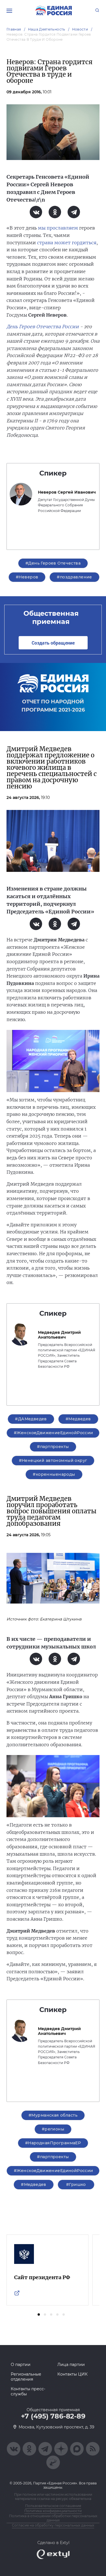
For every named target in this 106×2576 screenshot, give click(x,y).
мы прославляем (58, 228)
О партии (21, 2365)
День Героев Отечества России (43, 327)
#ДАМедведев (31, 1419)
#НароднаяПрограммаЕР (53, 2143)
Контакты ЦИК (73, 2374)
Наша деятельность (47, 29)
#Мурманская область (53, 2115)
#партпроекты (53, 1447)
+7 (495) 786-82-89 (53, 2416)
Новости (80, 29)
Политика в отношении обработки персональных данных (53, 2518)
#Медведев (78, 1419)
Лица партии (71, 2365)
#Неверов (27, 577)
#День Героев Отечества (53, 563)
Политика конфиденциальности (53, 2511)
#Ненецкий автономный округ (53, 1460)
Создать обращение (53, 643)
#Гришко (76, 2184)
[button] (39, 2314)
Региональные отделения (26, 2377)
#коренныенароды (54, 1474)
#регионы (53, 2129)
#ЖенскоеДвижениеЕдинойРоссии (54, 1433)
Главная (14, 29)
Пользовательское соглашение (53, 2506)
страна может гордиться (67, 243)
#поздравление (74, 577)
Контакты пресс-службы (28, 2391)
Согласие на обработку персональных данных (53, 2525)
